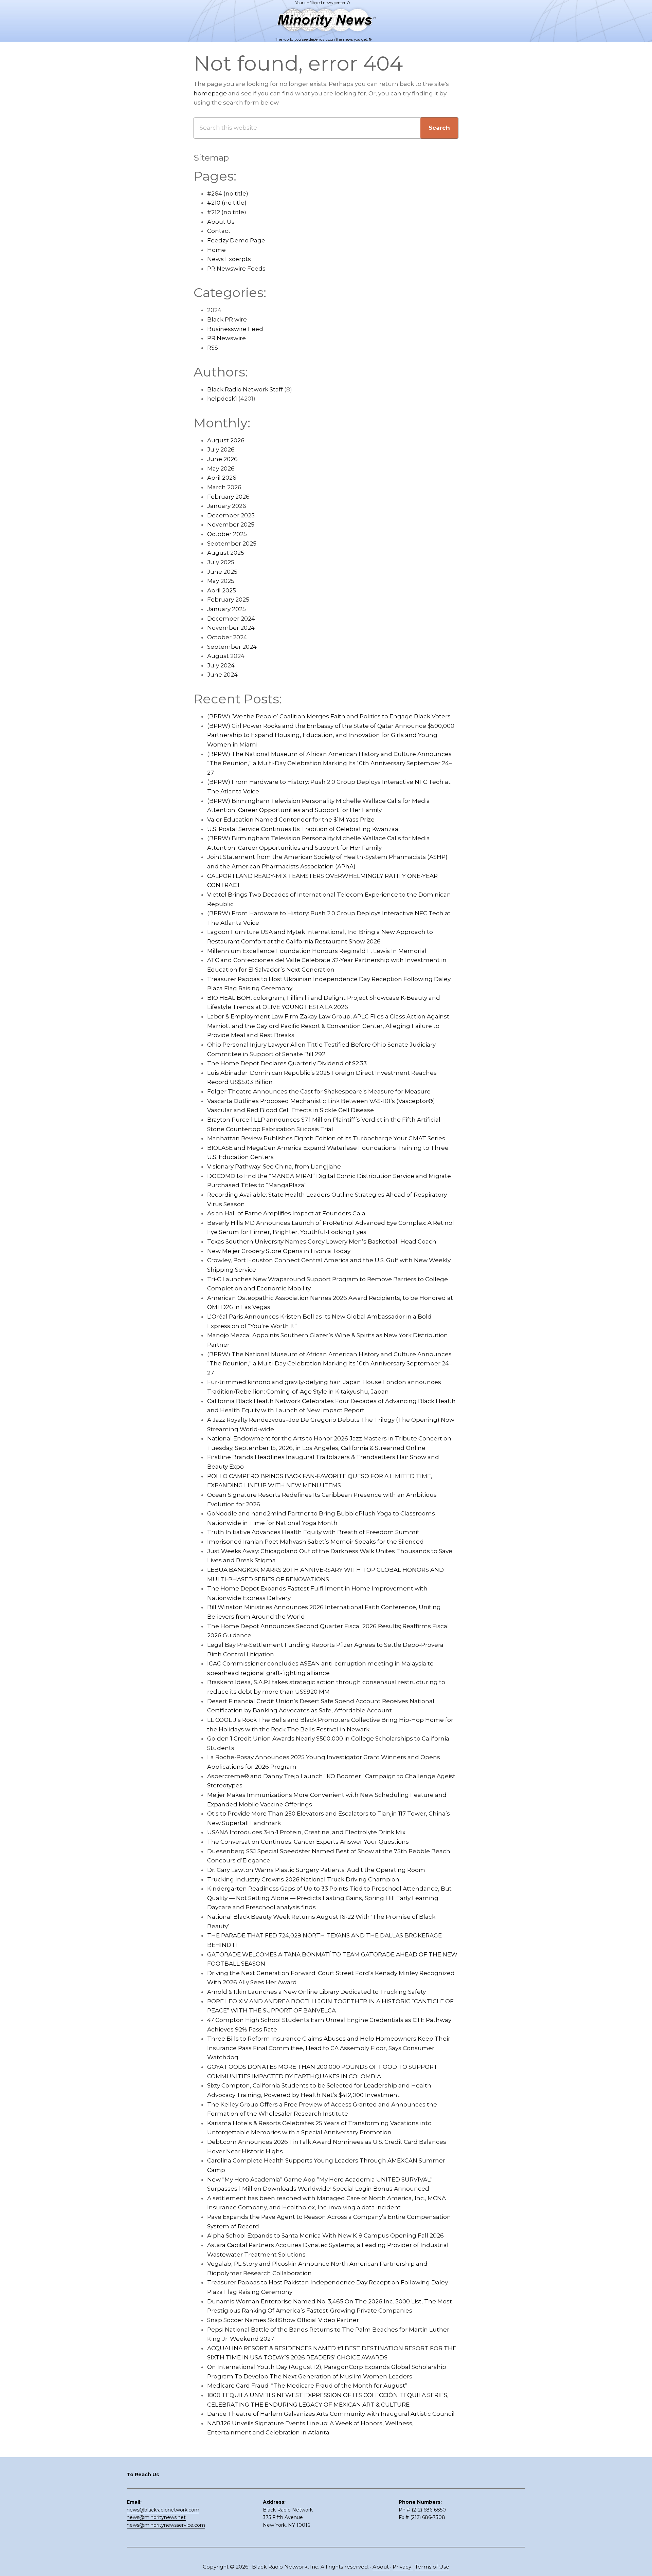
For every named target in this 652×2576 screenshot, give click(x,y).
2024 (214, 310)
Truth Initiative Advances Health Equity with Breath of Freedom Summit (313, 1532)
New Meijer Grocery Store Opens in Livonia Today (279, 1251)
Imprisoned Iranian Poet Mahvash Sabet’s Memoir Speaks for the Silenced (315, 1542)
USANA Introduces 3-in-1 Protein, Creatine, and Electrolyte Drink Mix (306, 1832)
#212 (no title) (227, 212)
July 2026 (221, 449)
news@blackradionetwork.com (163, 2510)
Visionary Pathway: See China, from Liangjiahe (274, 1166)
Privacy (403, 2567)
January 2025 (227, 609)
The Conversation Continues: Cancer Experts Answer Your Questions (308, 1842)
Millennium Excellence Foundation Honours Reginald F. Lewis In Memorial (317, 951)
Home (216, 250)
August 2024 (226, 656)
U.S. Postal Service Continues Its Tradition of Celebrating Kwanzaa (303, 829)
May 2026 (221, 468)
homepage (210, 93)
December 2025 (231, 515)
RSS (213, 348)
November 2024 (231, 628)
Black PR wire (227, 319)
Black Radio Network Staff (245, 389)
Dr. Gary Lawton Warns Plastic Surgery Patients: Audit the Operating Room (316, 1870)
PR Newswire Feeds (236, 269)
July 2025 (221, 562)
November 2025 (231, 525)
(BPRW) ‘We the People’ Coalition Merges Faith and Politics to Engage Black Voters (329, 716)
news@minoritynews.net (156, 2517)
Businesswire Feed (235, 329)
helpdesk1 (222, 399)
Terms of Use (432, 2567)
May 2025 (221, 581)
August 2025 (226, 553)
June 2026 (222, 459)
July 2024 (221, 665)
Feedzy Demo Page (236, 240)
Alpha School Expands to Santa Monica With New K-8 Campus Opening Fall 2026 (325, 2235)
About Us (221, 222)
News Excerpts (229, 259)
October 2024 (227, 637)
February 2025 (228, 600)
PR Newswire (227, 338)
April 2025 (222, 590)
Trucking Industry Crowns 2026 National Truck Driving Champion (303, 1879)
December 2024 (231, 619)
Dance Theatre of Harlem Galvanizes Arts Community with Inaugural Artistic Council (331, 2414)
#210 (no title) (227, 203)
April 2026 (222, 478)
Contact (219, 231)
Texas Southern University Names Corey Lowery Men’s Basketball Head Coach (322, 1241)
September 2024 (232, 647)
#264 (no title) (228, 194)
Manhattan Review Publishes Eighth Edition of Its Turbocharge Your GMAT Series (326, 1138)
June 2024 (222, 675)
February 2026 (228, 497)
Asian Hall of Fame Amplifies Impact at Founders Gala (286, 1213)
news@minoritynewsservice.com (166, 2525)
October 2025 (227, 534)
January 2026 (227, 506)
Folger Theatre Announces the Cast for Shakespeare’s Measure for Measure (319, 1091)
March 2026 (224, 487)
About (381, 2567)
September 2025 (232, 544)
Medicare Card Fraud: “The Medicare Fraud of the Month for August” (307, 2386)
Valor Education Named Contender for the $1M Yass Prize (291, 820)
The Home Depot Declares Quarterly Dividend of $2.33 (287, 1063)
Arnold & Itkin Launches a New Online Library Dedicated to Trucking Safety (316, 1992)
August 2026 (226, 440)
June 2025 (222, 572)
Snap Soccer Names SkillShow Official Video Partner (283, 2320)
